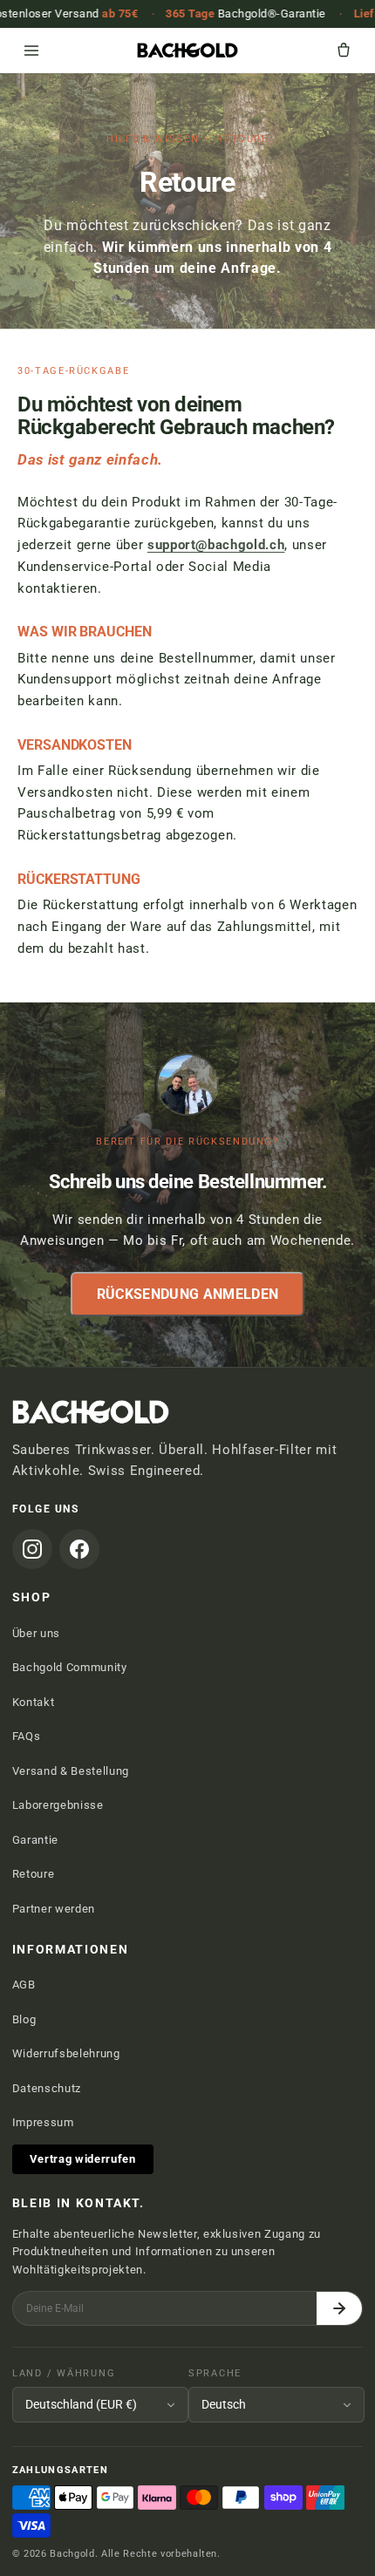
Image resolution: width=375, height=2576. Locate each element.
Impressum (43, 2122)
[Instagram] (32, 1549)
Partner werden (54, 1909)
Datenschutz (47, 2088)
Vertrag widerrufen (83, 2159)
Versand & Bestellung (71, 1771)
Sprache (215, 2373)
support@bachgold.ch (216, 545)
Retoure (34, 1874)
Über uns (36, 1633)
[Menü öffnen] (31, 51)
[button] (344, 51)
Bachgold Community (70, 1667)
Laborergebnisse (58, 1805)
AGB (24, 1985)
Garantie (35, 1840)
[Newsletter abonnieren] (339, 2309)
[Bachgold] (187, 51)
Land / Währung (64, 2373)
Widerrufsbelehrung (66, 2053)
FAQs (27, 1736)
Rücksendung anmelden (187, 1293)
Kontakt (34, 1702)
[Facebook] (79, 1549)
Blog (24, 2019)
